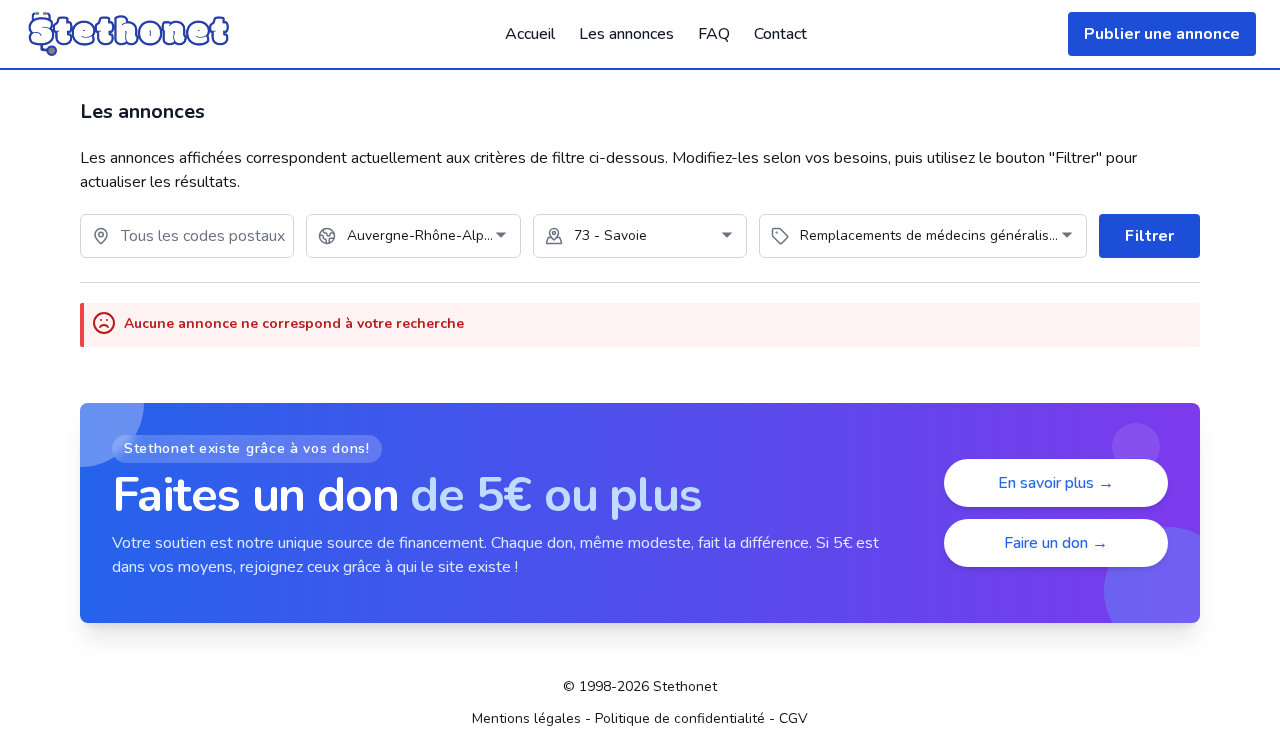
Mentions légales (526, 718)
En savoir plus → (1056, 483)
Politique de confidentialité (680, 718)
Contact (780, 34)
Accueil (530, 34)
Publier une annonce (1162, 34)
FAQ (714, 34)
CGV (793, 718)
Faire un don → (1056, 543)
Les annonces (626, 34)
